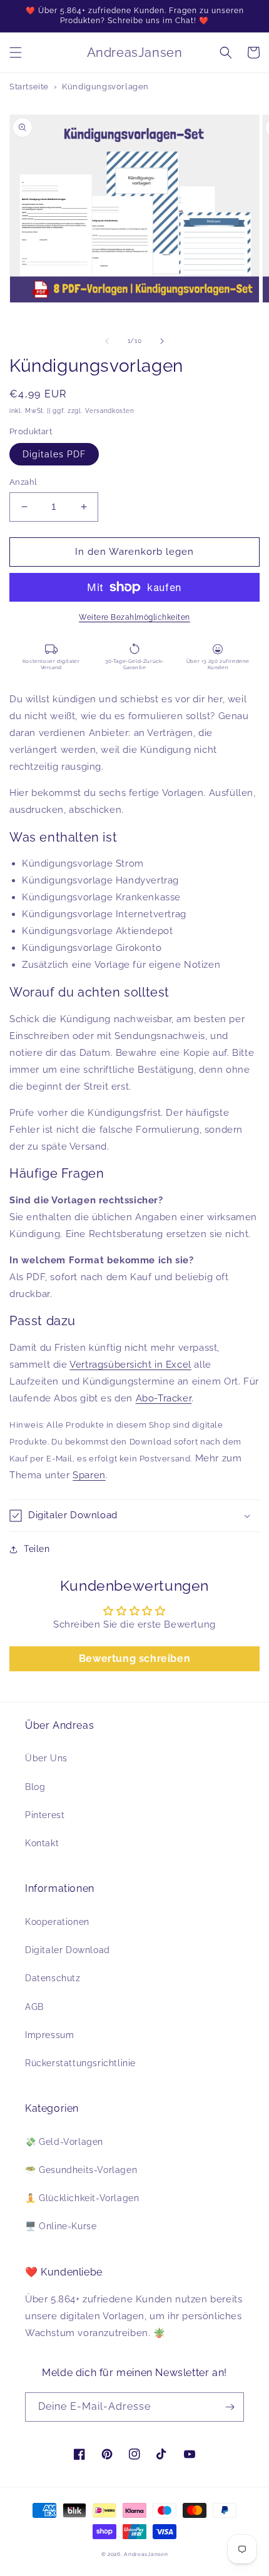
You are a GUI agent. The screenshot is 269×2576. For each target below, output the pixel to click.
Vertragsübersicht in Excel (130, 1365)
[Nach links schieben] (107, 341)
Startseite (29, 87)
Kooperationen (57, 1922)
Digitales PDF (54, 454)
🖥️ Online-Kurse (61, 2226)
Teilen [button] (37, 1549)
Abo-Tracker (164, 1398)
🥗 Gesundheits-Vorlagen (81, 2170)
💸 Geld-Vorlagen (64, 2142)
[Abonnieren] (230, 2407)
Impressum (49, 2035)
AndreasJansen (146, 2554)
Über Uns (46, 1758)
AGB (34, 2007)
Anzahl (23, 482)
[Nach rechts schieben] (162, 341)
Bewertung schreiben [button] (134, 1658)
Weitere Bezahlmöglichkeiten (134, 617)
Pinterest (45, 1815)
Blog (35, 1787)
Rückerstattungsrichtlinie (80, 2063)
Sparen (89, 1475)
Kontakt (42, 1843)
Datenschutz (53, 1978)
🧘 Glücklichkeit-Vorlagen (82, 2198)
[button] (16, 52)
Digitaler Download (68, 1950)
